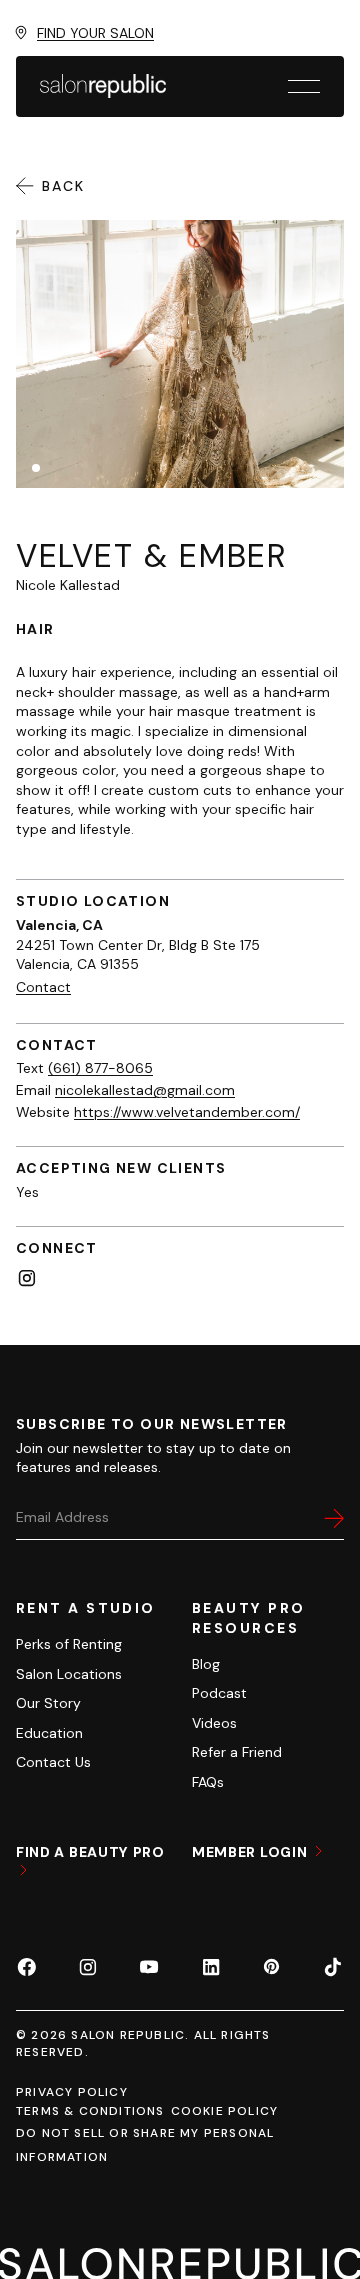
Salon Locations (69, 1674)
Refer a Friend (237, 1752)
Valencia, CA (59, 925)
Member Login (251, 1852)
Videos (214, 1723)
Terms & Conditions (90, 2111)
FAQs (208, 1782)
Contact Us (53, 1762)
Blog (206, 1664)
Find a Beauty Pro (90, 1852)
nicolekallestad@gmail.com (145, 1090)
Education (49, 1733)
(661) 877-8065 (100, 1068)
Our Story (48, 1703)
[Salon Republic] (103, 86)
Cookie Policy (225, 2111)
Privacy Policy (72, 2092)
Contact (43, 987)
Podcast (219, 1693)
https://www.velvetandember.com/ (187, 1112)
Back (64, 186)
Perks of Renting (69, 1644)
